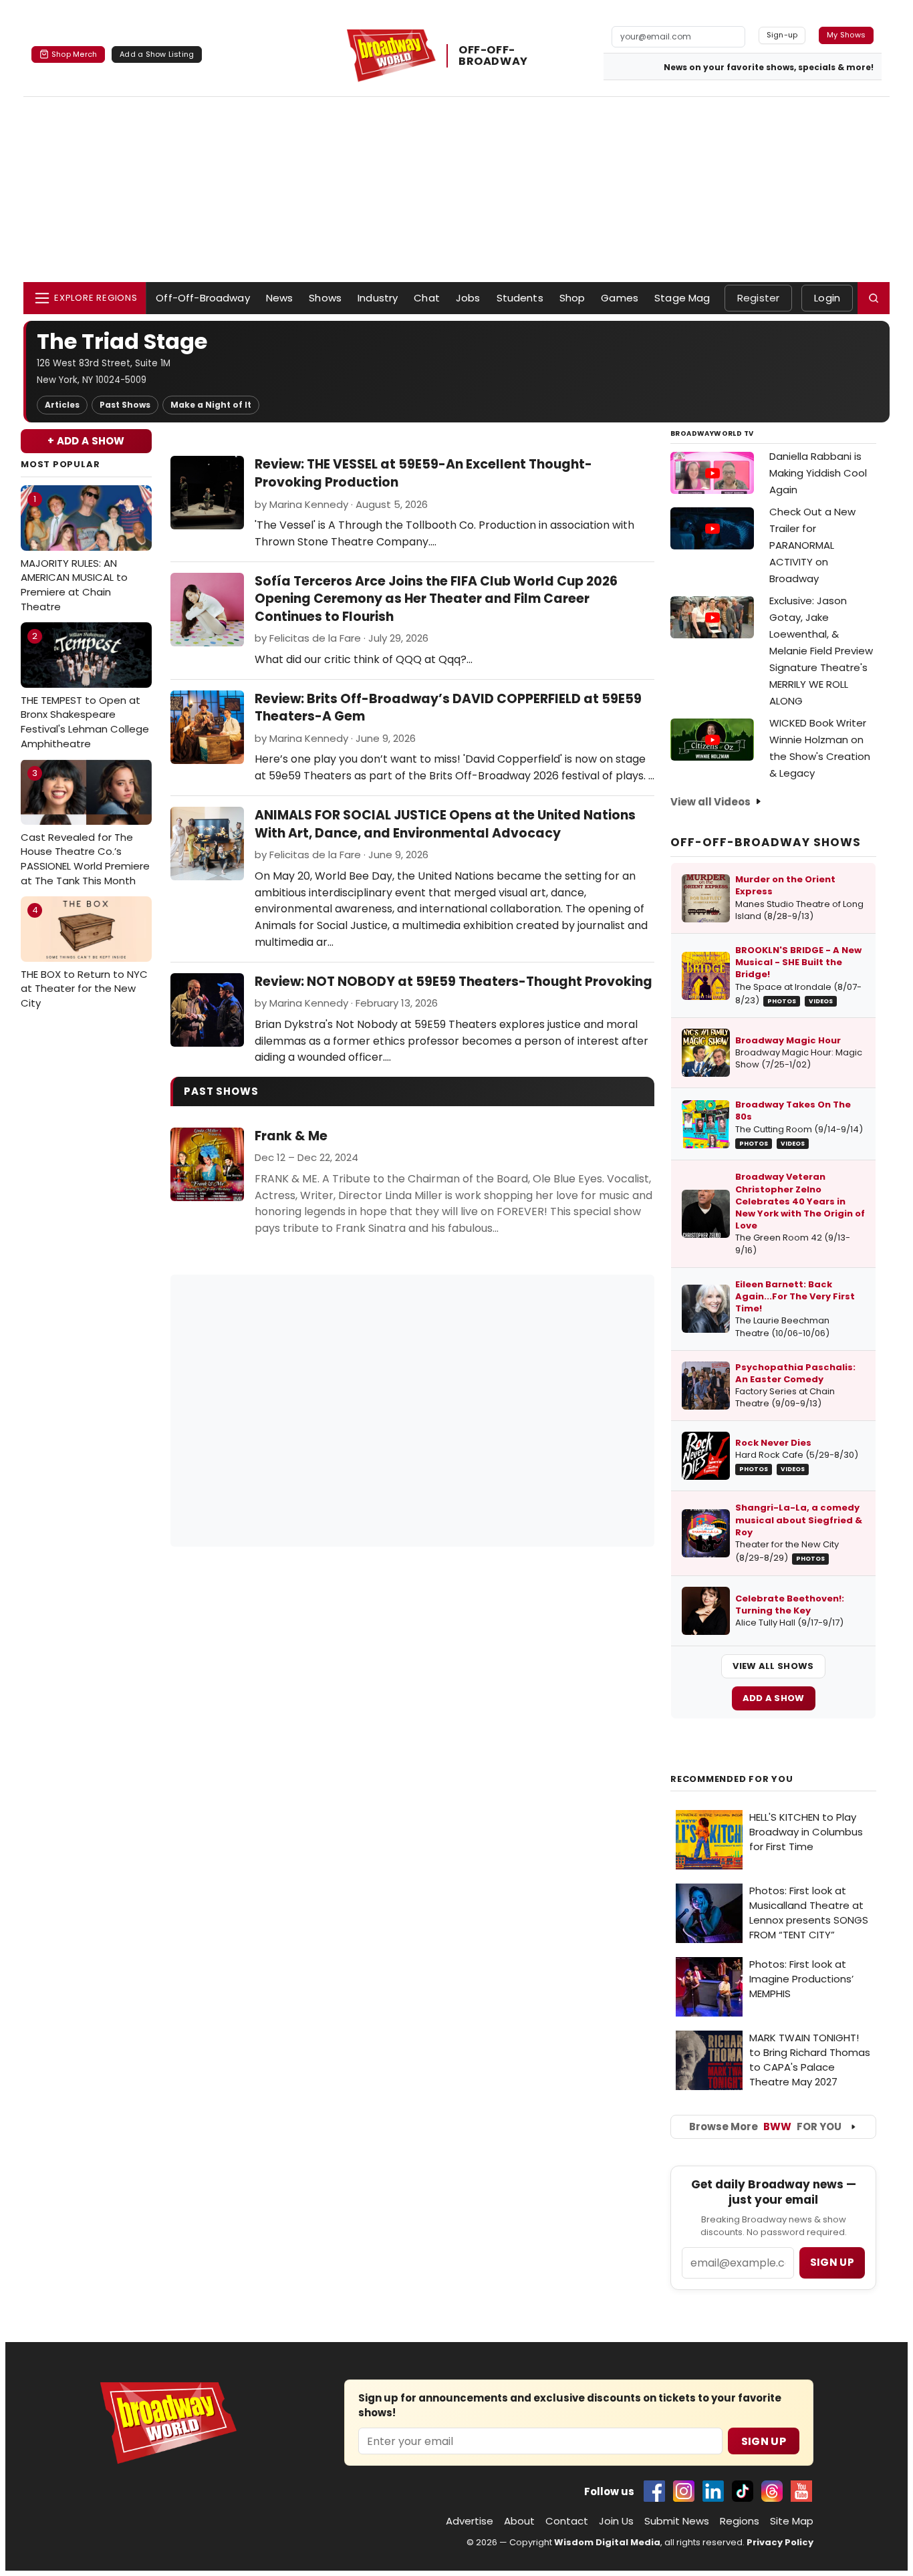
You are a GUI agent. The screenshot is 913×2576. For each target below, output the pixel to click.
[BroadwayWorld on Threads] (772, 2491)
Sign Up (764, 2441)
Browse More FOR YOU (765, 2127)
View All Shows (773, 1666)
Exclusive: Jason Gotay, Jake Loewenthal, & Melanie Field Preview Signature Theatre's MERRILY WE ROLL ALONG (821, 651)
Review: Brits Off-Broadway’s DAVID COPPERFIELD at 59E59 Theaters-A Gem (448, 708)
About (519, 2521)
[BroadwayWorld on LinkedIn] (713, 2491)
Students (520, 298)
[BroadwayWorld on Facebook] (654, 2491)
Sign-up (782, 35)
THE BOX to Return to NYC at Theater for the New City (84, 957)
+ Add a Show (86, 441)
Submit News (677, 2521)
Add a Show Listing (157, 54)
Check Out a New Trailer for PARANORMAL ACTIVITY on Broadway (812, 545)
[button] (874, 298)
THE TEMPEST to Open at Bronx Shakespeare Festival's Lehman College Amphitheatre (85, 690)
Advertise (470, 2521)
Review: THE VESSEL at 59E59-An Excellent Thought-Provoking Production (423, 473)
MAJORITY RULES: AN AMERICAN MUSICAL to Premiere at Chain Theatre (74, 553)
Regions (740, 2521)
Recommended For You (732, 1779)
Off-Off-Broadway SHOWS (766, 842)
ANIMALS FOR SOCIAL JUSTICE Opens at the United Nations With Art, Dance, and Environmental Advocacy (445, 824)
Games (620, 298)
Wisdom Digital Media (607, 2542)
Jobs (468, 298)
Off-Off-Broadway (203, 298)
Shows (325, 298)
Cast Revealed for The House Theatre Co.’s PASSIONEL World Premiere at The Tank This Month (85, 827)
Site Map (792, 2521)
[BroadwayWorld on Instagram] (684, 2491)
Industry (378, 298)
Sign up (832, 2262)
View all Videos (710, 802)
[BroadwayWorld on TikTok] (743, 2491)
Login (827, 298)
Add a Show (774, 1698)
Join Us (616, 2521)
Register (758, 298)
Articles (62, 405)
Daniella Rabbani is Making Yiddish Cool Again (818, 473)
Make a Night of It (211, 405)
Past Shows (125, 405)
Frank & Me (291, 1136)
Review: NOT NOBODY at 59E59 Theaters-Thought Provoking (453, 982)
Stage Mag (682, 298)
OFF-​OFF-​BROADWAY (493, 55)
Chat (427, 298)
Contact (567, 2521)
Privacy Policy (780, 2542)
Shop (572, 298)
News (280, 298)
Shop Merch (74, 54)
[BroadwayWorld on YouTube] (801, 2491)
